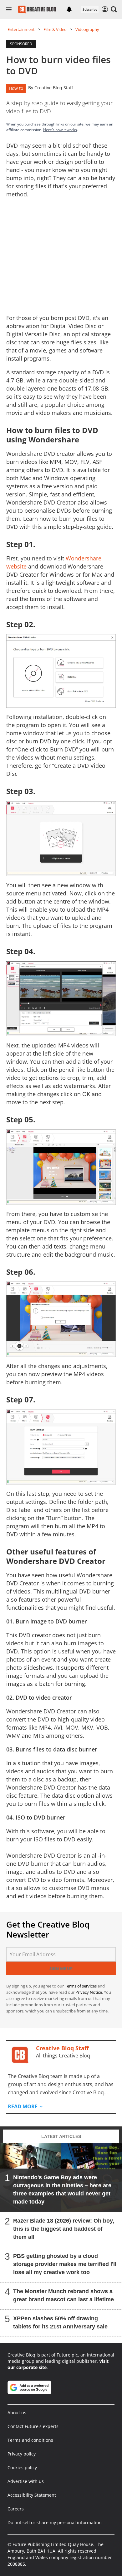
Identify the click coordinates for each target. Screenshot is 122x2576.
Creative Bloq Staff (54, 88)
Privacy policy (22, 2454)
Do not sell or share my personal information (55, 2522)
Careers (16, 2509)
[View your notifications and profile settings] (69, 9)
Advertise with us (26, 2481)
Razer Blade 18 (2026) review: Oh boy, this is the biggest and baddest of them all (64, 2229)
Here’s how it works (60, 130)
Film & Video (55, 29)
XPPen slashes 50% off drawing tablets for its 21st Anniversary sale (60, 2322)
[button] (114, 9)
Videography (87, 29)
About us (17, 2413)
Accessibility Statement (32, 2495)
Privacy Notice (89, 1992)
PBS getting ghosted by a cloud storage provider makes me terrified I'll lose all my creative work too (65, 2264)
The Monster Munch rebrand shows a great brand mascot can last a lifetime (64, 2295)
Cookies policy (22, 2468)
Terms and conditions (30, 2440)
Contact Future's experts (33, 2426)
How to (16, 88)
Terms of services (81, 1986)
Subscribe (90, 9)
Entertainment (21, 29)
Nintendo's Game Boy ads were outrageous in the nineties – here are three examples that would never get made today (62, 2189)
